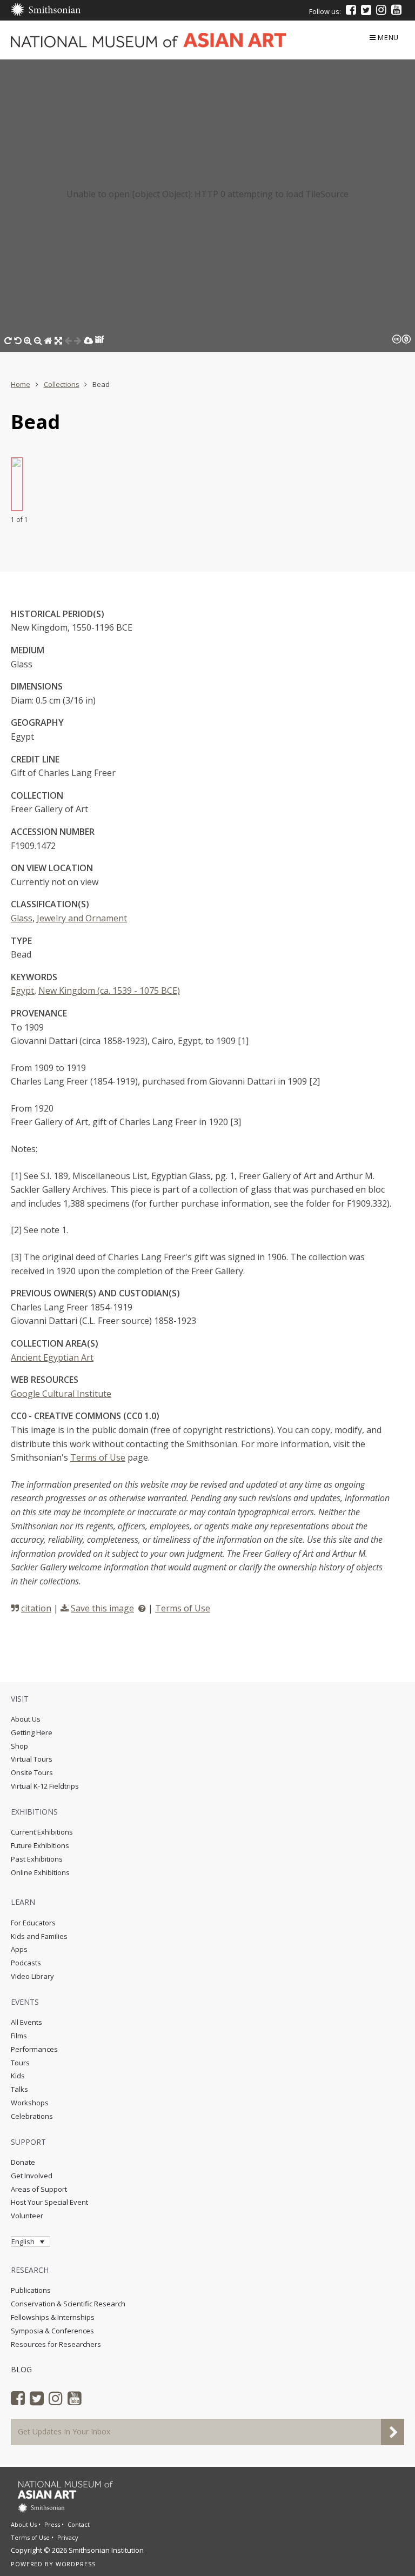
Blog (21, 2369)
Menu (388, 37)
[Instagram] (381, 10)
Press (52, 2524)
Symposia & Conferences (52, 2331)
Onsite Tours (32, 1772)
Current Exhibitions (42, 1832)
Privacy (68, 2537)
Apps (19, 1949)
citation (36, 1608)
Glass (22, 918)
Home (21, 384)
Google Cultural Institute (61, 1394)
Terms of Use (98, 1457)
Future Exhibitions (40, 1845)
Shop (19, 1746)
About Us (26, 1719)
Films (19, 2036)
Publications (31, 2290)
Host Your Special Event (49, 2202)
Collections (62, 384)
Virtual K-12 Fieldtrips (45, 1786)
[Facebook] (351, 10)
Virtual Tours (32, 1759)
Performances (34, 2049)
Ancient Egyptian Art (52, 1357)
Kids (18, 2076)
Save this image (102, 1608)
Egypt (22, 991)
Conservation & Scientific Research (68, 2304)
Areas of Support (39, 2189)
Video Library (32, 1976)
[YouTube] (396, 10)
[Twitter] (366, 10)
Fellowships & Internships (53, 2317)
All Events (26, 2022)
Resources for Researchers (56, 2344)
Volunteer (27, 2216)
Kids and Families (39, 1936)
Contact (79, 2524)
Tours (20, 2063)
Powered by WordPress (53, 2564)
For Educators (33, 1923)
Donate (23, 2162)
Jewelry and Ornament (82, 918)
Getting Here (32, 1732)
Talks (19, 2089)
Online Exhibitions (40, 1872)
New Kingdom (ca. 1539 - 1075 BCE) (109, 991)
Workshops (30, 2103)
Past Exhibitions (37, 1859)
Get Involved (32, 2176)
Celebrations (32, 2116)
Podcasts (26, 1963)
